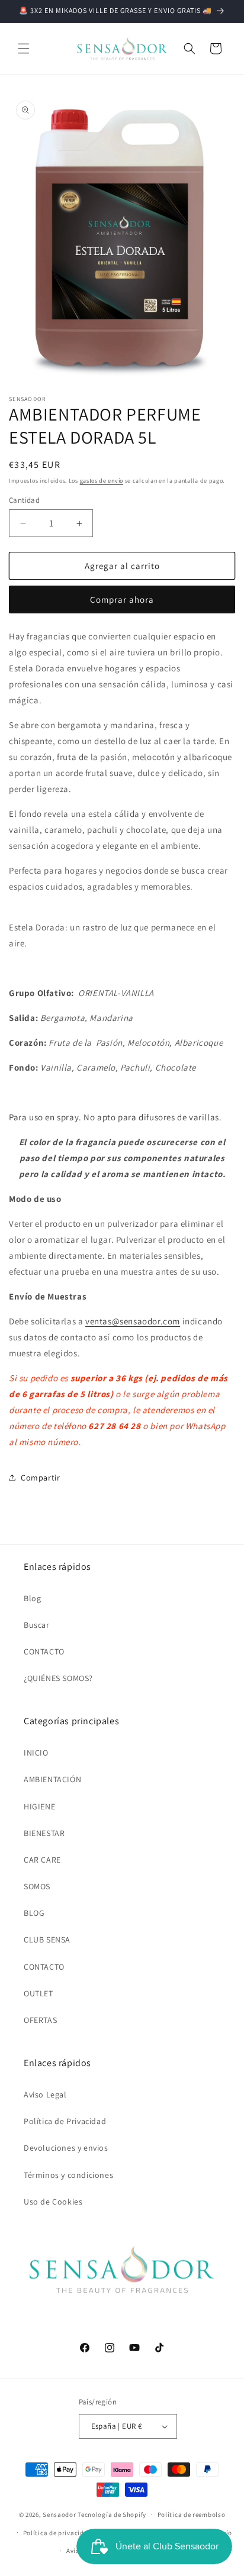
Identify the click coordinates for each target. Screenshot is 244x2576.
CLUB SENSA (47, 1940)
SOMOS (37, 1886)
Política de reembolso (192, 2514)
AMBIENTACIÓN (52, 1779)
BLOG (34, 1913)
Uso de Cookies (53, 2202)
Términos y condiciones (68, 2175)
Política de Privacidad (65, 2121)
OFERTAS (40, 2020)
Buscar (37, 1625)
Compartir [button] (40, 1478)
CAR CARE (42, 1860)
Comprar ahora (122, 599)
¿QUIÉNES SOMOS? (58, 1678)
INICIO (36, 1753)
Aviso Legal (45, 2095)
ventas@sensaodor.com (133, 1321)
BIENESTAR (44, 1833)
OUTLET (38, 1993)
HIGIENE (39, 1806)
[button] (24, 49)
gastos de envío (102, 481)
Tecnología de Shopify (112, 2514)
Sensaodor (59, 2514)
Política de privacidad (57, 2533)
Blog (32, 1598)
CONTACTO (44, 1651)
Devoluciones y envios (66, 2148)
